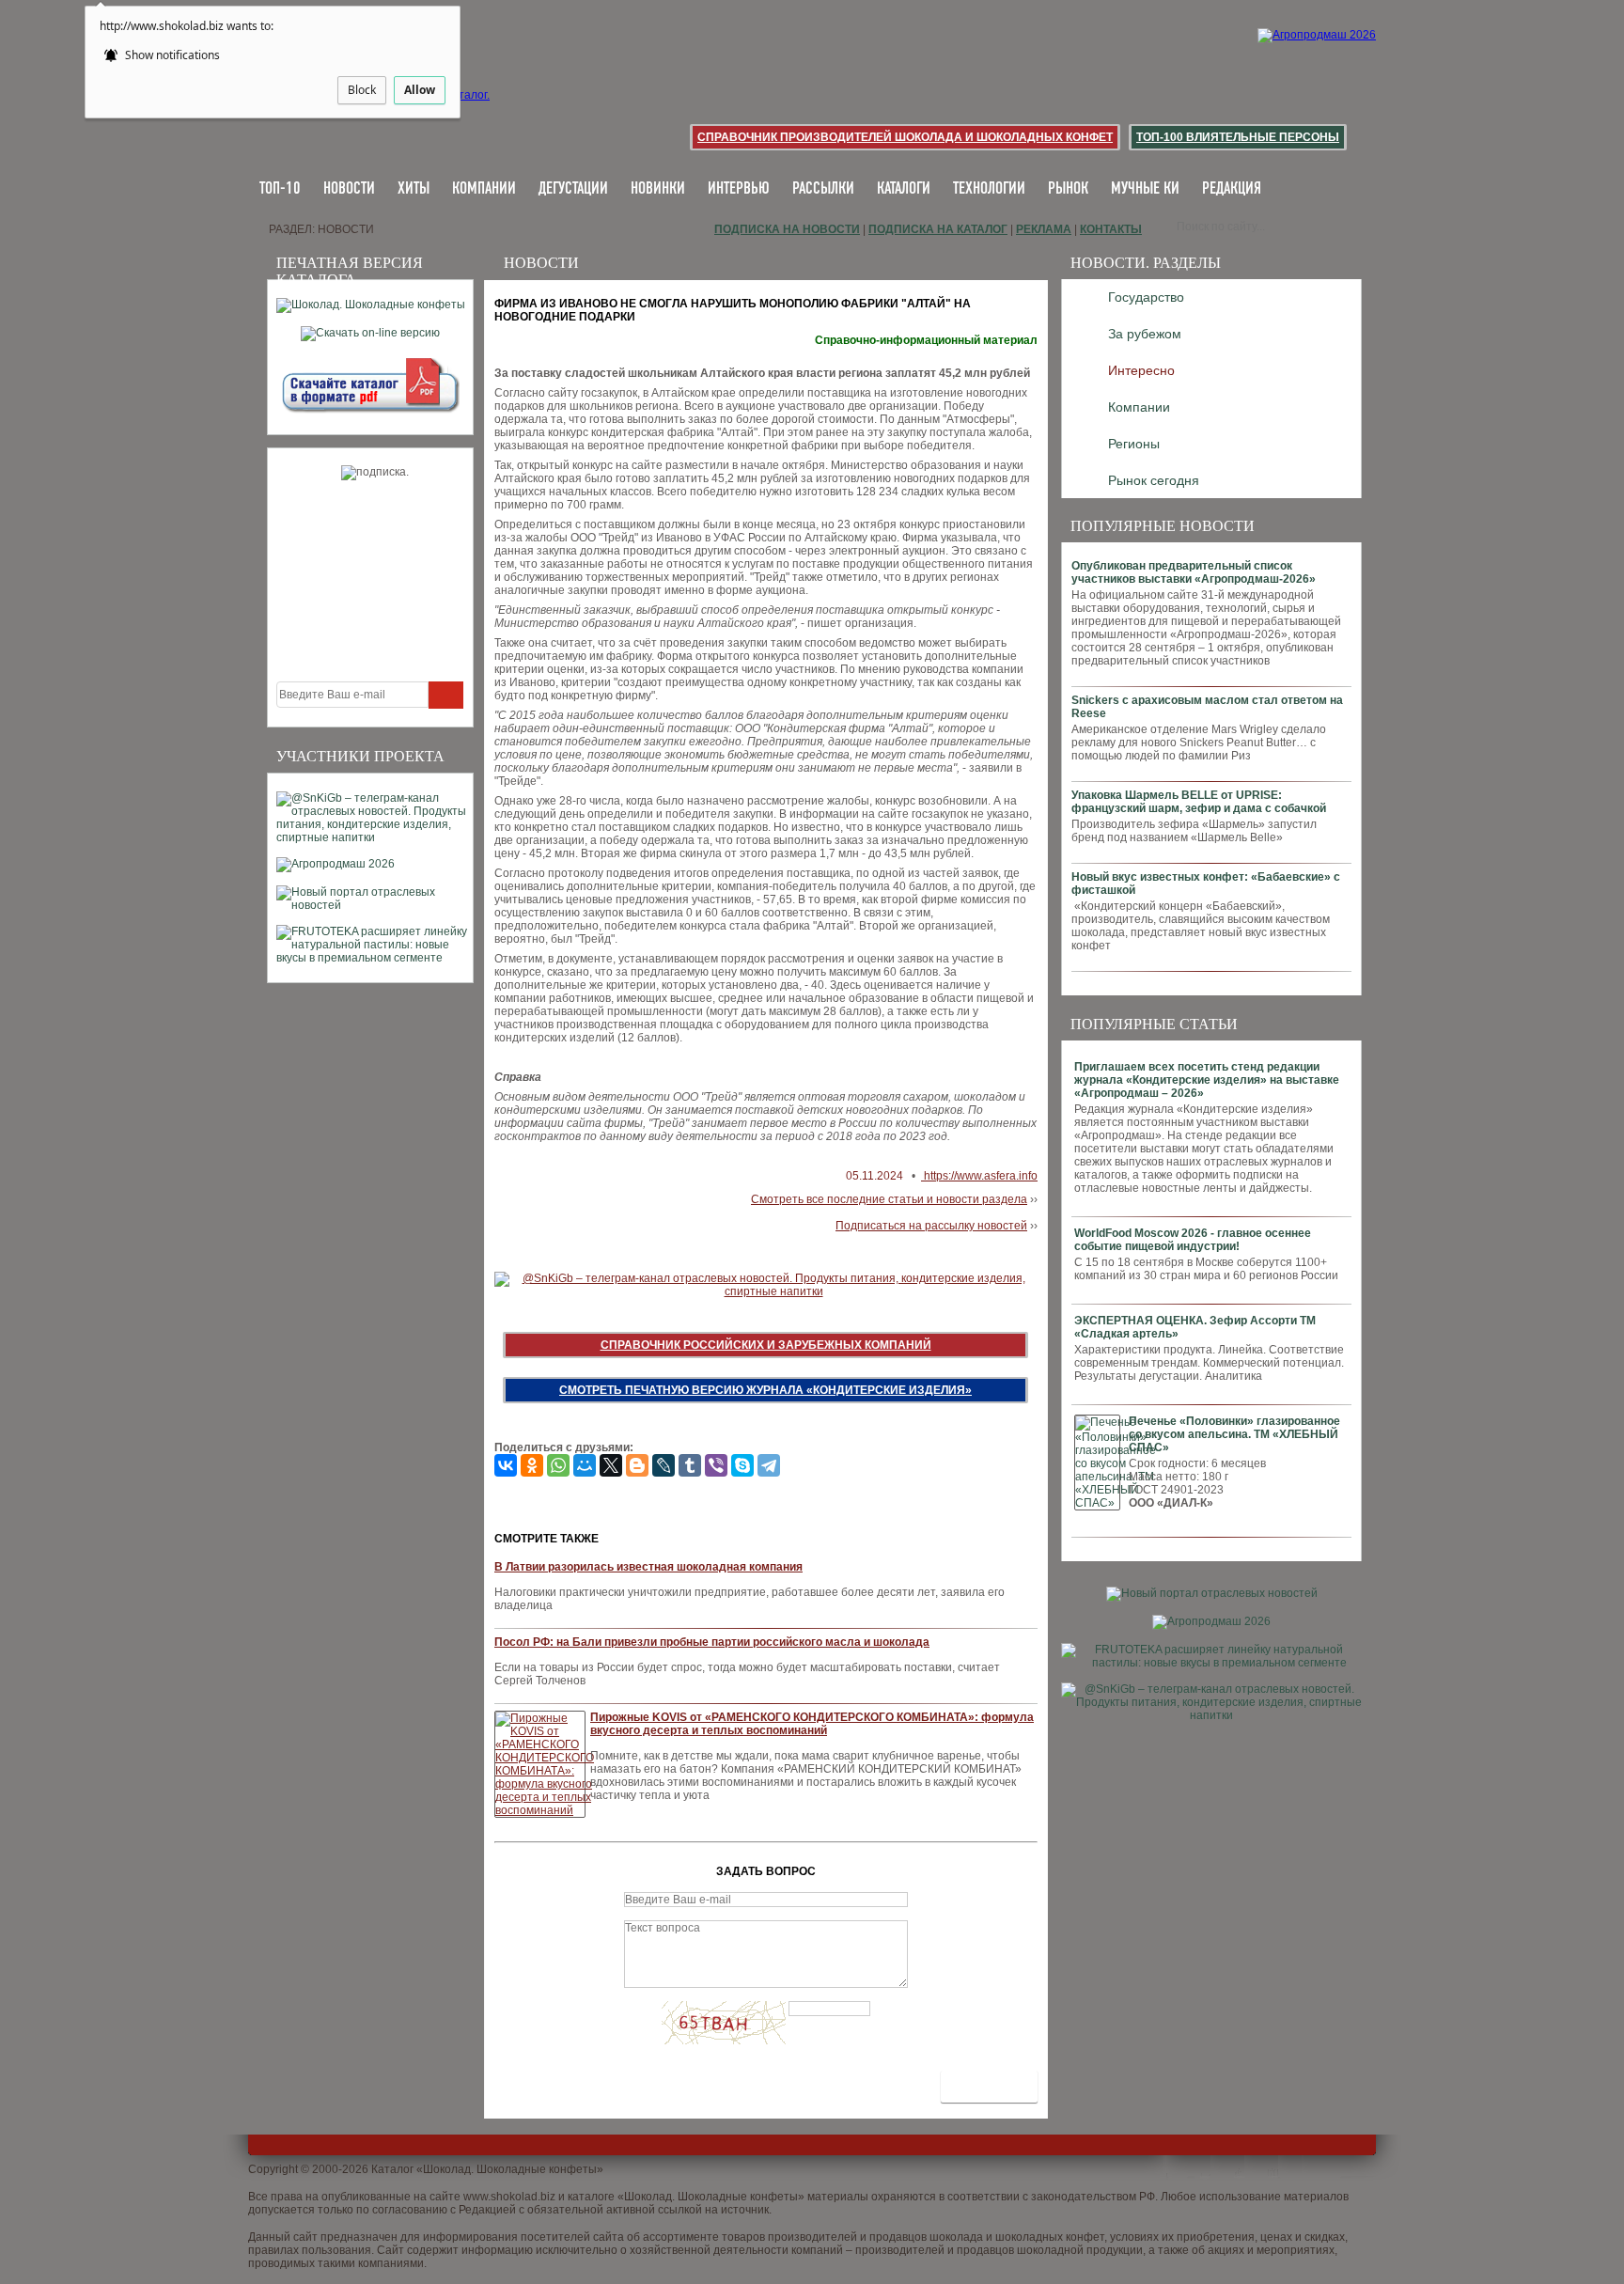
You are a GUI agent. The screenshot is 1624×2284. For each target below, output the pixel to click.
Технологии (989, 189)
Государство (1146, 297)
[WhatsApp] (558, 1465)
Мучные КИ (1145, 189)
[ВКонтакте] (506, 1465)
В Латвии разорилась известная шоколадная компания (648, 1567)
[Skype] (742, 1465)
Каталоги (904, 189)
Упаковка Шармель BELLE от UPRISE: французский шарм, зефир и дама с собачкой (1199, 802)
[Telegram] (769, 1465)
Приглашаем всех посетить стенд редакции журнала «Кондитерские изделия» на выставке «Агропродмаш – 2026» (1207, 1080)
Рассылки (823, 189)
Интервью (739, 189)
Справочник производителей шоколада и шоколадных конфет (905, 137)
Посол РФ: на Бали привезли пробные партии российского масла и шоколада (712, 1642)
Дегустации (573, 189)
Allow (420, 90)
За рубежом (1145, 334)
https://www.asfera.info (979, 1176)
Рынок (1068, 189)
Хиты (414, 189)
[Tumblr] (690, 1465)
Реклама (1044, 229)
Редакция (1232, 189)
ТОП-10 (280, 189)
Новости (349, 189)
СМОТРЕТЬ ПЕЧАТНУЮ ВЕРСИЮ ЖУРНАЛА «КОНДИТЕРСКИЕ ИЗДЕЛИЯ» (765, 1390)
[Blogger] (637, 1465)
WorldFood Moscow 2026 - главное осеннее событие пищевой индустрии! (1193, 1240)
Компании (484, 189)
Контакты (1111, 229)
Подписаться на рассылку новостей (931, 1226)
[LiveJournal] (664, 1465)
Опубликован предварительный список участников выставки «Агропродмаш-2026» (1194, 572)
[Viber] (716, 1465)
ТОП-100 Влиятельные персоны (1238, 137)
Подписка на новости (787, 229)
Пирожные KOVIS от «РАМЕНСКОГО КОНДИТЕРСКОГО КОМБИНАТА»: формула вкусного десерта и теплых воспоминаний (812, 1724)
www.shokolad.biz (509, 2197)
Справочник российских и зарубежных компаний (766, 1345)
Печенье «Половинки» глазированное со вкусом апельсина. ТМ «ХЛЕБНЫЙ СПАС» (1234, 1434)
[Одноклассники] (532, 1465)
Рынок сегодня (1154, 480)
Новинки (658, 189)
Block (362, 90)
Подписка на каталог (938, 229)
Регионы (1134, 444)
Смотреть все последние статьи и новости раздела (889, 1199)
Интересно (1141, 370)
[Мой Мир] (585, 1465)
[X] (611, 1465)
